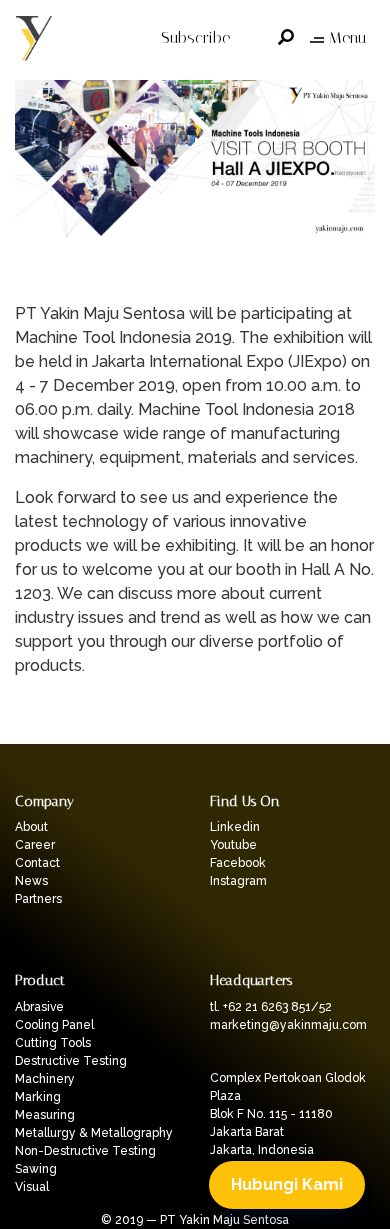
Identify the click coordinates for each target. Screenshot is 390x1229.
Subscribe (195, 37)
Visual (32, 1187)
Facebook (238, 863)
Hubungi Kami (287, 1184)
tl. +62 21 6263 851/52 (271, 1007)
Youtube (233, 845)
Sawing (36, 1169)
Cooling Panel (54, 1025)
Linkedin (235, 827)
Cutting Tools (53, 1043)
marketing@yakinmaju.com (288, 1025)
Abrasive (39, 1007)
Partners (38, 899)
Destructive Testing (71, 1061)
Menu (347, 37)
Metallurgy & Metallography (94, 1133)
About (31, 827)
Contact (37, 863)
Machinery (45, 1079)
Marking (38, 1097)
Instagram (238, 881)
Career (35, 845)
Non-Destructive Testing (85, 1151)
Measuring (45, 1115)
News (31, 881)
